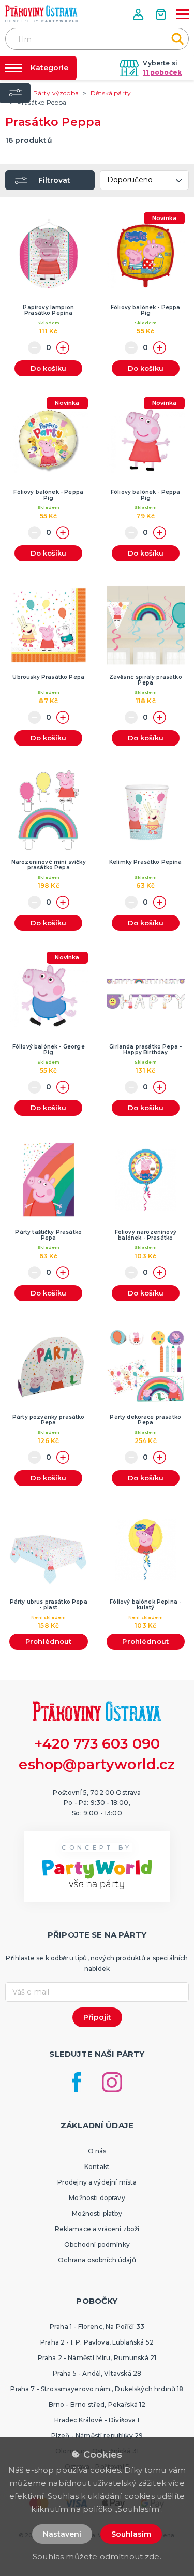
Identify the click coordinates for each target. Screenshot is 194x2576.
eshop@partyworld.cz (97, 1764)
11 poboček (162, 72)
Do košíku (48, 368)
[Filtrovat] (15, 93)
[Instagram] (112, 2082)
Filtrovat (54, 180)
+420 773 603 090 (97, 1744)
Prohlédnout (49, 1641)
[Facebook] (77, 2082)
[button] (139, 14)
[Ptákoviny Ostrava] (41, 14)
